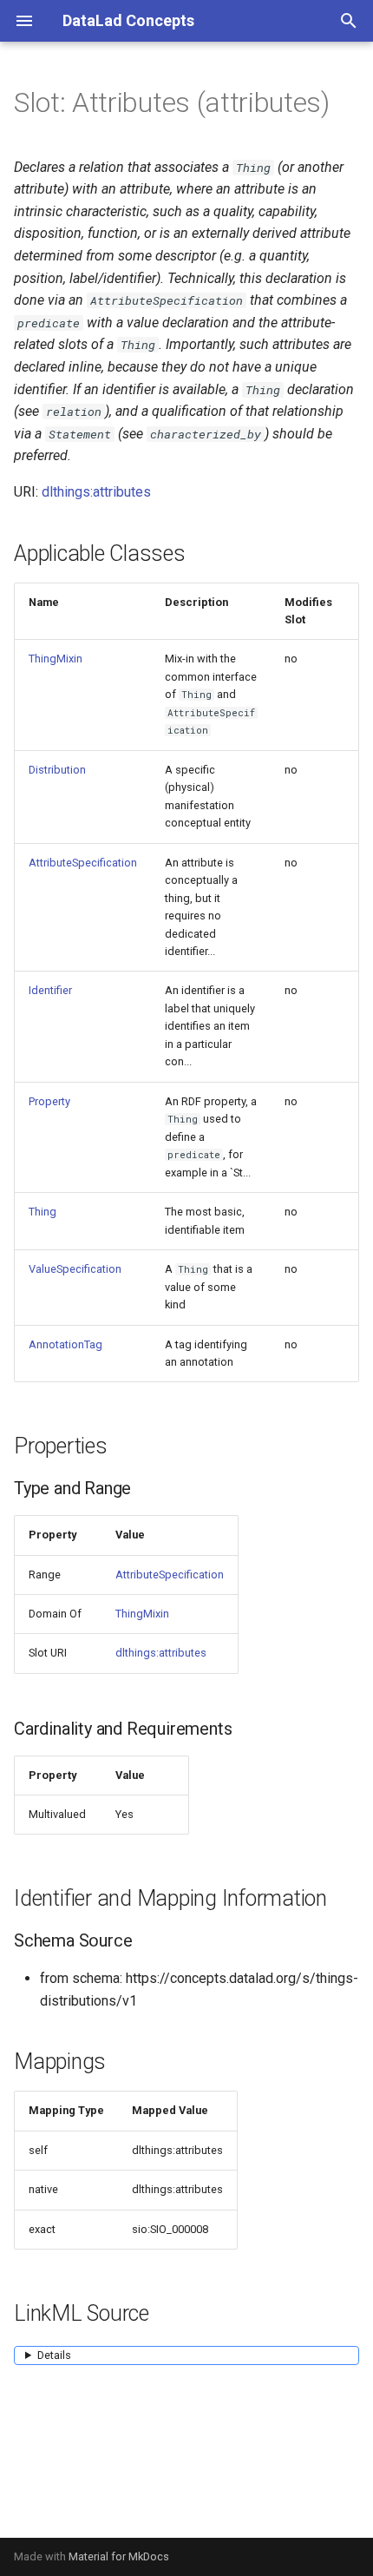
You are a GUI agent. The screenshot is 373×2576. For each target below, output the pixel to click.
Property (49, 1101)
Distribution (57, 770)
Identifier (50, 990)
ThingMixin (56, 659)
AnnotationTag (65, 1344)
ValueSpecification (75, 1269)
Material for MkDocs (119, 2556)
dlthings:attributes (96, 492)
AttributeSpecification (83, 863)
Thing (43, 1212)
